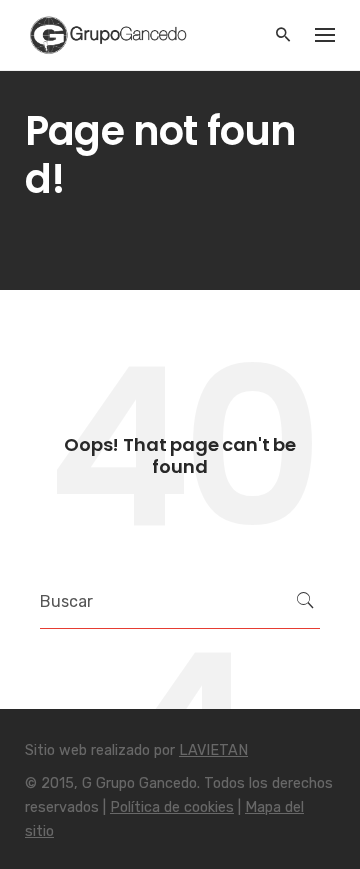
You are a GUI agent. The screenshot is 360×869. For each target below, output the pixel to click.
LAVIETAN (213, 750)
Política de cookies (172, 807)
